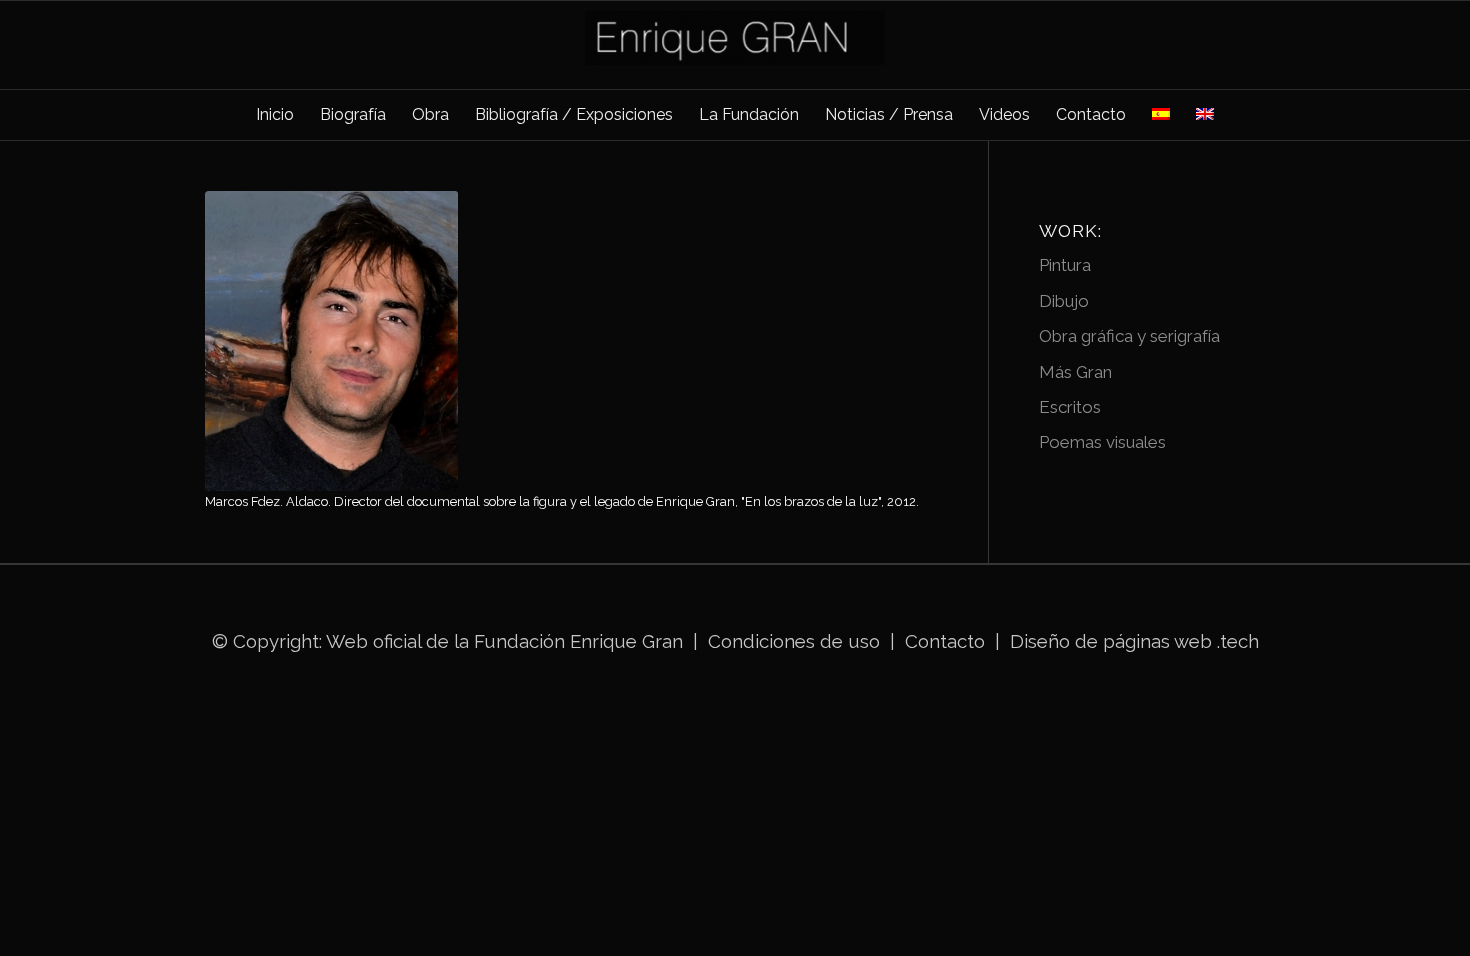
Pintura (1065, 265)
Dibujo (1064, 301)
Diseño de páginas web (1111, 641)
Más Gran (1075, 372)
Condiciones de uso (794, 641)
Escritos (1070, 407)
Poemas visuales (1102, 442)
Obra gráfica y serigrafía (1129, 336)
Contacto (947, 641)
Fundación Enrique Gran (578, 641)
